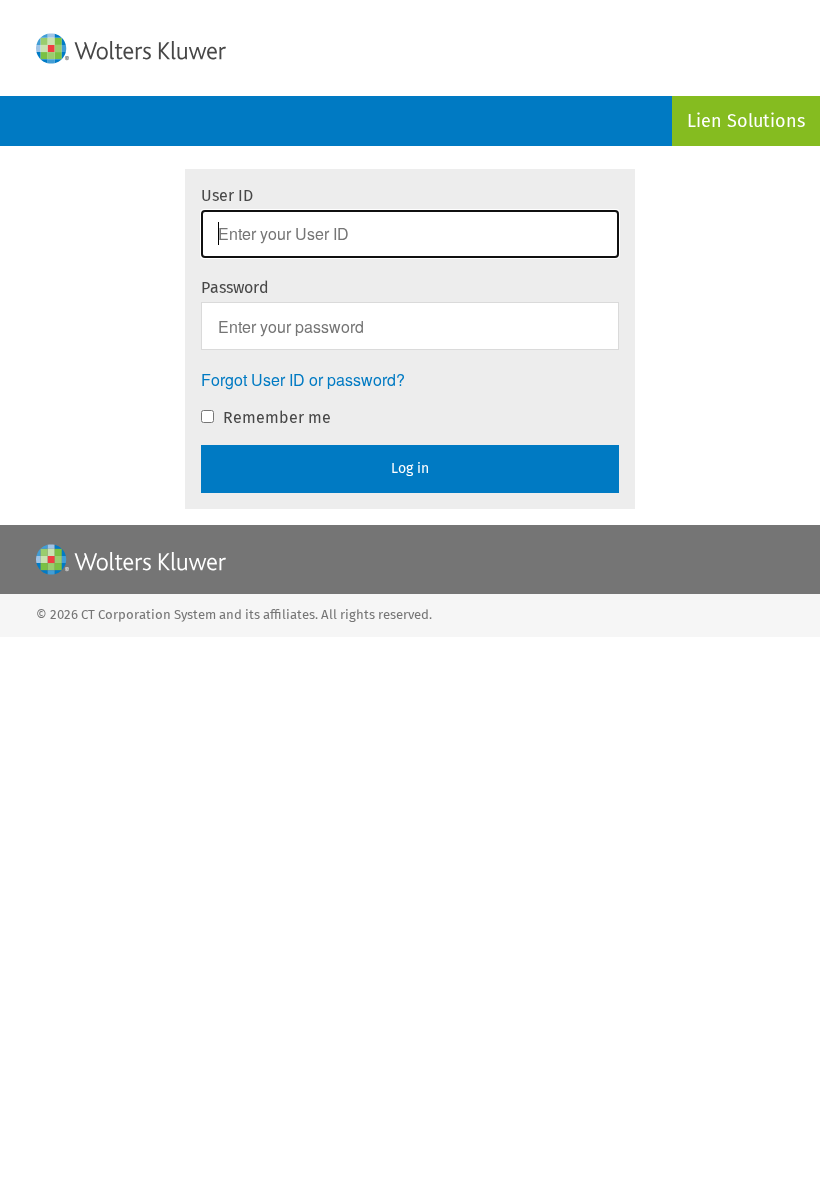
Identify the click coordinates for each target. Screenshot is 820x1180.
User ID (227, 195)
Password (235, 287)
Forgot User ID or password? (303, 380)
